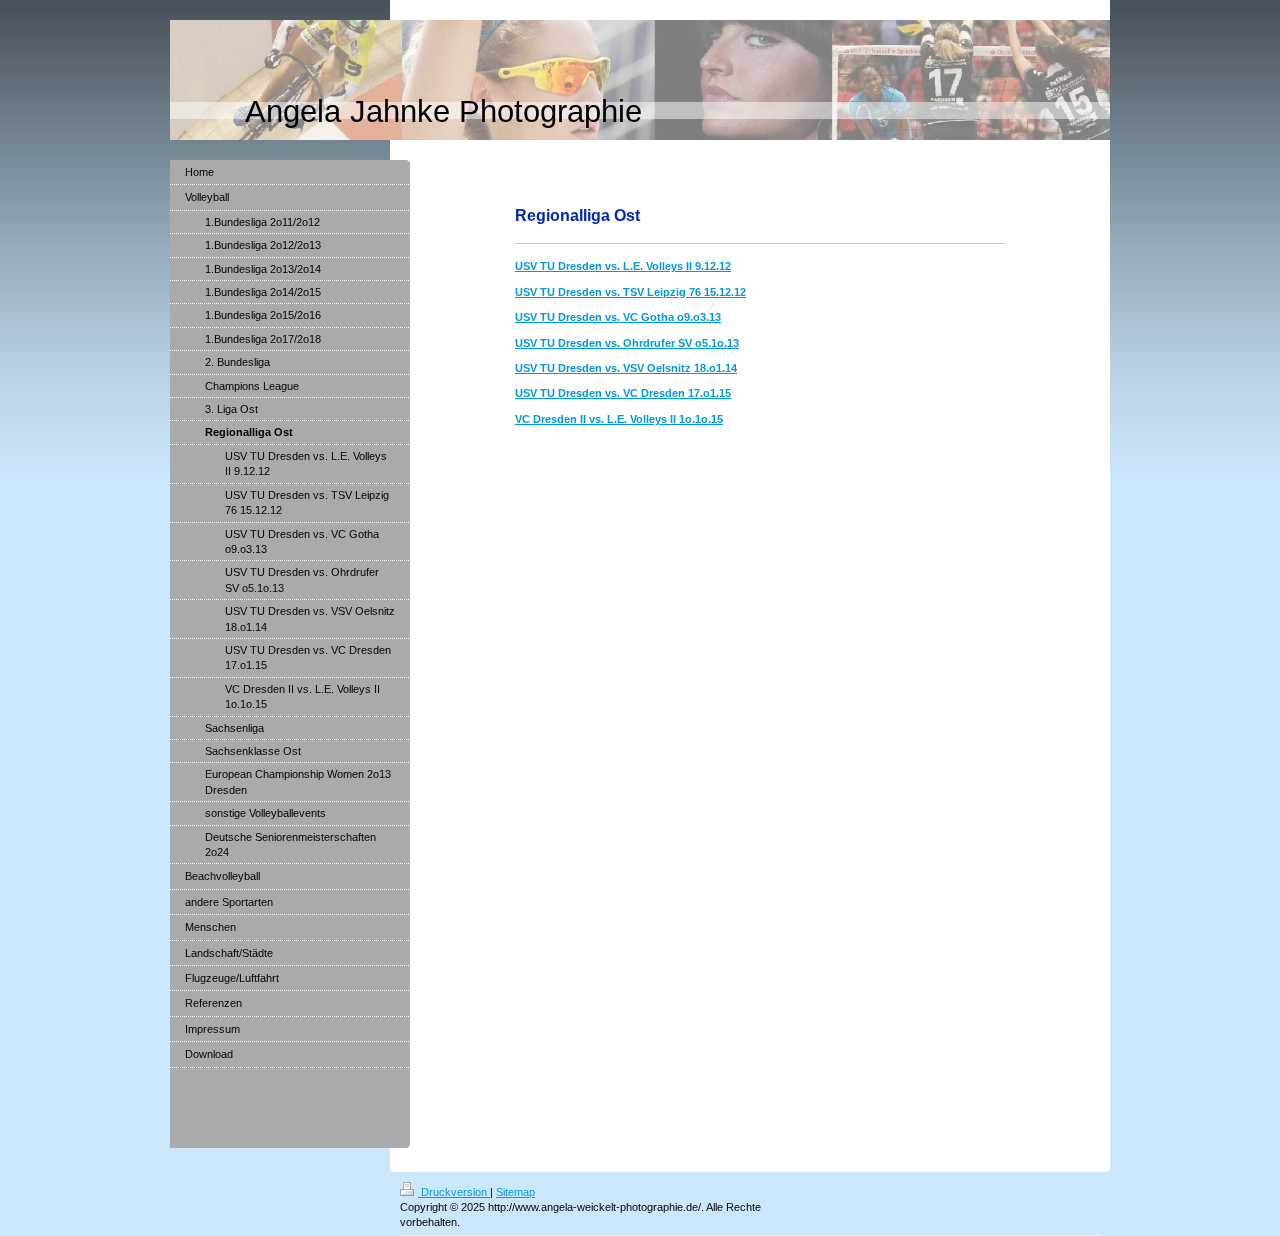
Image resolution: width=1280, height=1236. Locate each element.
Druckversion (454, 1192)
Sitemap (515, 1192)
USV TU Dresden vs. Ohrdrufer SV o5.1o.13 (627, 343)
